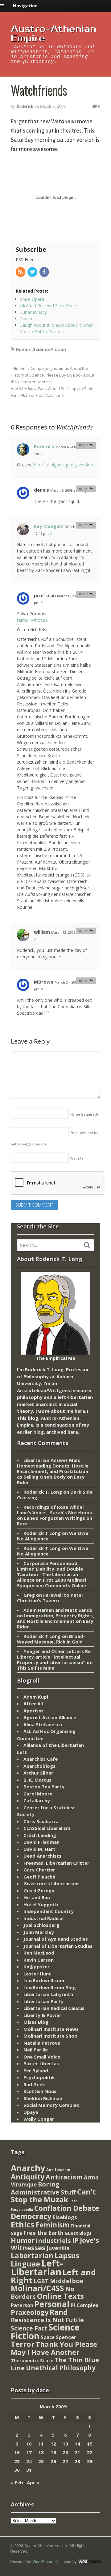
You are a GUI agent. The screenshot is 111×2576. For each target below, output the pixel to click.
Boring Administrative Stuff (43, 2188)
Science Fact (29, 2328)
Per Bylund (36, 2071)
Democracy (31, 2216)
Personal (52, 2304)
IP (75, 2240)
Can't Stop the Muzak (53, 2196)
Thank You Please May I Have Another (54, 2348)
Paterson (22, 2305)
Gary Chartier (39, 1870)
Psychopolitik (39, 2077)
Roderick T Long (42, 1533)
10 (29, 2444)
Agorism (33, 1711)
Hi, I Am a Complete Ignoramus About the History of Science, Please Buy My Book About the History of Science (53, 375)
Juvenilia (58, 2248)
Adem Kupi (36, 1697)
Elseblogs (65, 2217)
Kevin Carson (39, 1960)
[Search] (87, 1245)
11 (41, 2444)
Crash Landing (40, 1835)
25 (41, 2461)
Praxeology (30, 2312)
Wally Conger (39, 2119)
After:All (33, 1703)
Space (48, 2337)
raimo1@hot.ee (32, 620)
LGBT (41, 2281)
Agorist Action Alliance (50, 1717)
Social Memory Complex (51, 2105)
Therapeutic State (32, 2360)
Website (77, 1158)
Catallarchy (37, 1800)
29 (90, 2461)
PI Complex (84, 2305)
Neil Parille (36, 2050)
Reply (83, 445)
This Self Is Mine (36, 1668)
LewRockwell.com (44, 1980)
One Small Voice (42, 2057)
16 (17, 2452)
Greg (29, 1595)
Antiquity (28, 2177)
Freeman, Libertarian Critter (56, 1863)
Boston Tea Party (44, 1787)
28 (77, 2461)
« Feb (17, 2482)
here (80, 1411)
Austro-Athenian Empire (53, 34)
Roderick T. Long (43, 1492)
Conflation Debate (67, 2208)
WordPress (42, 2561)
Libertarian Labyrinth (48, 1994)
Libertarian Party (43, 2001)
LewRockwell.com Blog (50, 1987)
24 (29, 2461)
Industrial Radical (43, 1918)
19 (53, 2452)
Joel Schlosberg (41, 1925)
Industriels (53, 2240)
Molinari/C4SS (37, 2288)
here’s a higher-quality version (64, 465)
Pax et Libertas (41, 2063)
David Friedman (41, 1842)
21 (77, 2452)
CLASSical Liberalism (47, 1828)
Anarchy (28, 2168)
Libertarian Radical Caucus (54, 2008)
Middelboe (67, 2281)
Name (84, 1114)
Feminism (53, 2225)
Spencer (66, 2337)
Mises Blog (36, 2022)
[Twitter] (33, 272)
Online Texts (60, 2296)
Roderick (25, 106)
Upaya (31, 2112)
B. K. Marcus (37, 1780)
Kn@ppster (37, 1967)
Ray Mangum (49, 526)
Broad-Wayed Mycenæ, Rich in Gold (51, 1639)
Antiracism (64, 2177)
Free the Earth (43, 2233)
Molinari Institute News (51, 2029)
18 (41, 2452)
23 (17, 2461)
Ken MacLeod (39, 1953)
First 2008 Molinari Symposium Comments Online (51, 1583)
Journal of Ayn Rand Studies (56, 1939)
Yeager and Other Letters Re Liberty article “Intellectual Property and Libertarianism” (54, 1657)
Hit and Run (37, 1897)
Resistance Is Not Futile (47, 2320)
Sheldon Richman (43, 2098)
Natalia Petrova (42, 2043)
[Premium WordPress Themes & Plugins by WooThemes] (89, 2561)
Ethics (23, 2224)
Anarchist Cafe (41, 1759)
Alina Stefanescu (43, 1724)
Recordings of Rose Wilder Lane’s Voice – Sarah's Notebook (55, 1510)
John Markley (39, 1932)
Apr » (33, 2482)
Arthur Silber (38, 1773)
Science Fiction (49, 349)
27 (65, 2461)
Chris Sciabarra (41, 1821)
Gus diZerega (39, 1891)
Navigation (25, 6)
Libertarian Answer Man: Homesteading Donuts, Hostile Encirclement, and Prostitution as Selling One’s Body (53, 1468)
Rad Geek (34, 2084)
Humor (23, 349)
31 (29, 2470)
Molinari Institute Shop (50, 2036)
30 (17, 2470)
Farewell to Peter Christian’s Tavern (50, 1598)
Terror (23, 2344)
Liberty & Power (42, 2015)
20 (65, 2452)
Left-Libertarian (37, 2267)
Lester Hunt (37, 1974)
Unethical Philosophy (61, 2368)
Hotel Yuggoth (41, 1904)
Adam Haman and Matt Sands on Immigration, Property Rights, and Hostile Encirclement (55, 1615)
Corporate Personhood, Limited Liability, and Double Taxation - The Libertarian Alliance (50, 1572)
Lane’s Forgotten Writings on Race (55, 1521)
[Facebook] (45, 272)
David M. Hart (39, 1849)
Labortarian (32, 2256)
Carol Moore (38, 1794)
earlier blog (30, 1432)
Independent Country (49, 1911)
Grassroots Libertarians (51, 1883)
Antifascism (58, 2170)
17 (29, 2452)
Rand (59, 2312)
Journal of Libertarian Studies (58, 1946)
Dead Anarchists (42, 1856)
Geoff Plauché (39, 1877)
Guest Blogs (78, 2233)
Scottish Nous (40, 2091)
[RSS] (21, 272)
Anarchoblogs (39, 1766)
